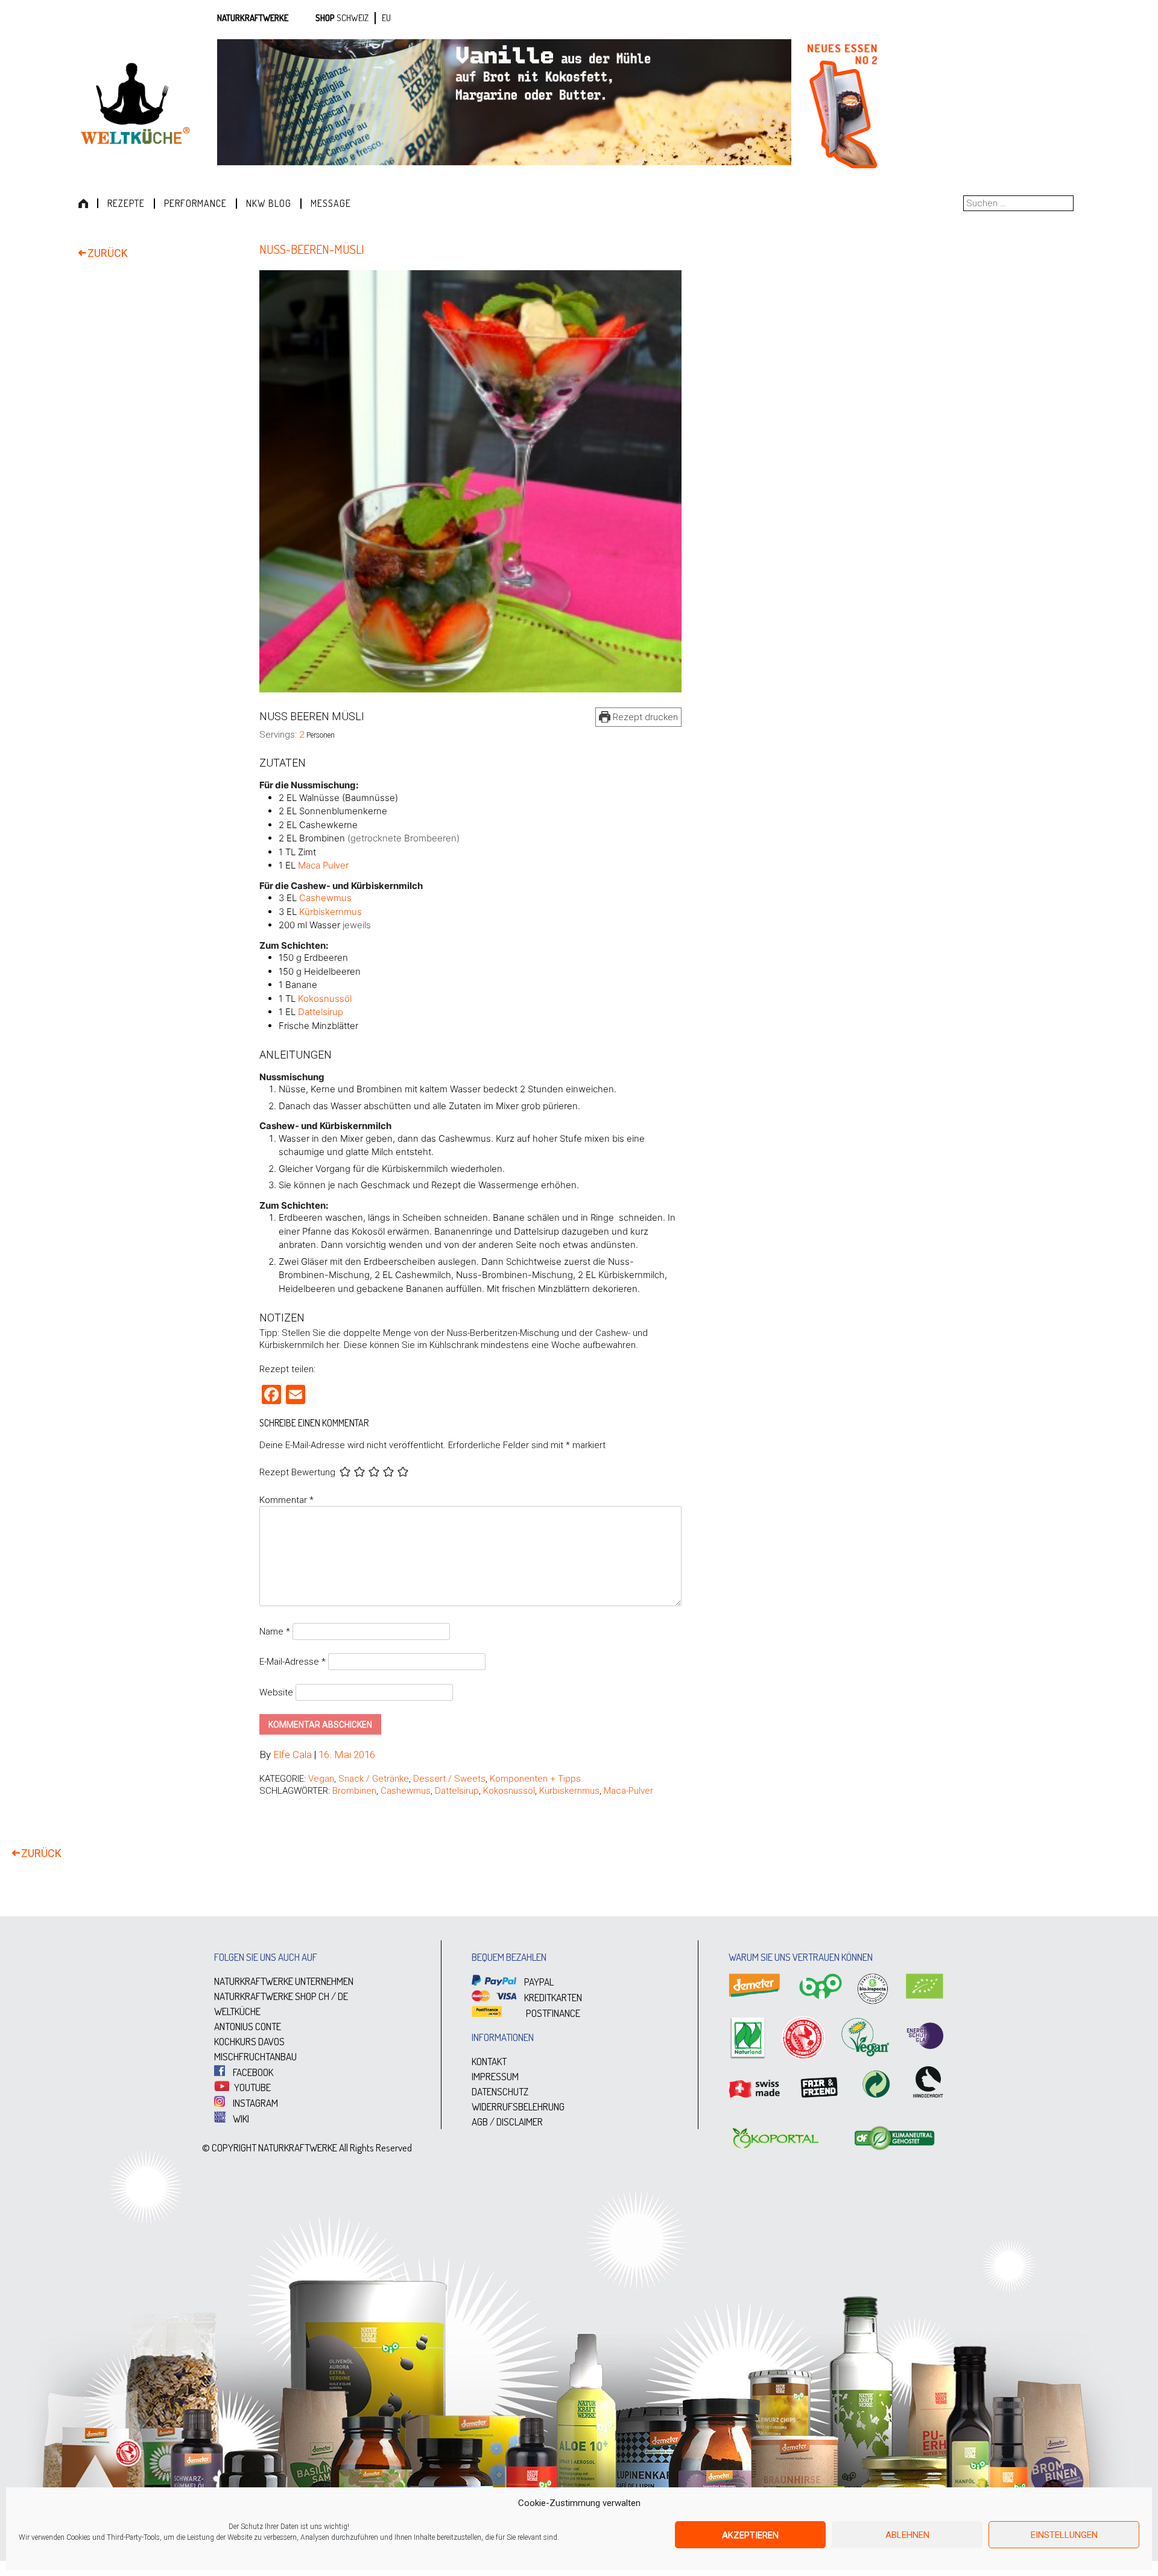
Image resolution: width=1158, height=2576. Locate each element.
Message (331, 203)
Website (276, 1692)
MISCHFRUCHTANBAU (255, 2056)
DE (343, 1996)
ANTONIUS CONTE (248, 2026)
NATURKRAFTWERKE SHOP (265, 1996)
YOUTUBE (252, 2087)
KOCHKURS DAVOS (249, 2041)
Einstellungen (1064, 2535)
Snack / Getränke (374, 1779)
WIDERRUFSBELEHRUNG (518, 2106)
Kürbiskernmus (331, 912)
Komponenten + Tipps (535, 1779)
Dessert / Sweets (449, 1779)
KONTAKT (489, 2061)
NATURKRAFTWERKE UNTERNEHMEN (284, 1981)
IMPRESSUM (495, 2076)
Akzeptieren (750, 2535)
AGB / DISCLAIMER (507, 2122)
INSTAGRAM (255, 2103)
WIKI (240, 2119)
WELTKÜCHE (237, 2011)
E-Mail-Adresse (293, 1662)
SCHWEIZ (353, 18)
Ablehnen (907, 2535)
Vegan (321, 1779)
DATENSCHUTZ (500, 2091)
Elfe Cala (293, 1755)
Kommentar (286, 1500)
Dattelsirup (321, 1012)
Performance (195, 203)
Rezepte (126, 203)
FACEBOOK (252, 2072)
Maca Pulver (323, 865)
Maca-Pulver (628, 1791)
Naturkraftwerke (253, 18)
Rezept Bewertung (297, 1473)
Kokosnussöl (325, 998)
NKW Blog (269, 203)
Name (275, 1631)
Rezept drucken (644, 717)
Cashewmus (325, 898)
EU (386, 18)
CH (324, 1996)
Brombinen (354, 1791)
